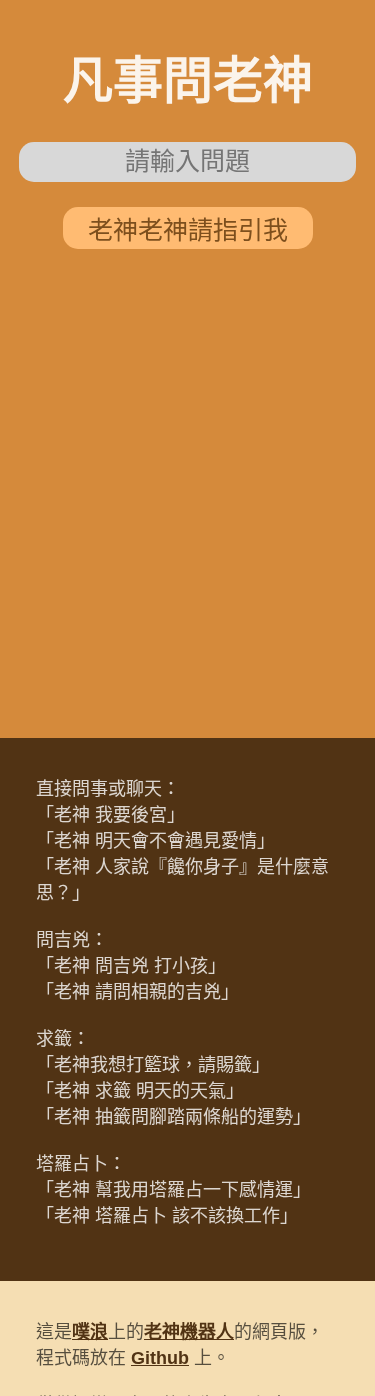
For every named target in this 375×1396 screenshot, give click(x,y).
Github (160, 1358)
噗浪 (90, 1332)
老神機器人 (189, 1332)
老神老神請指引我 (188, 230)
